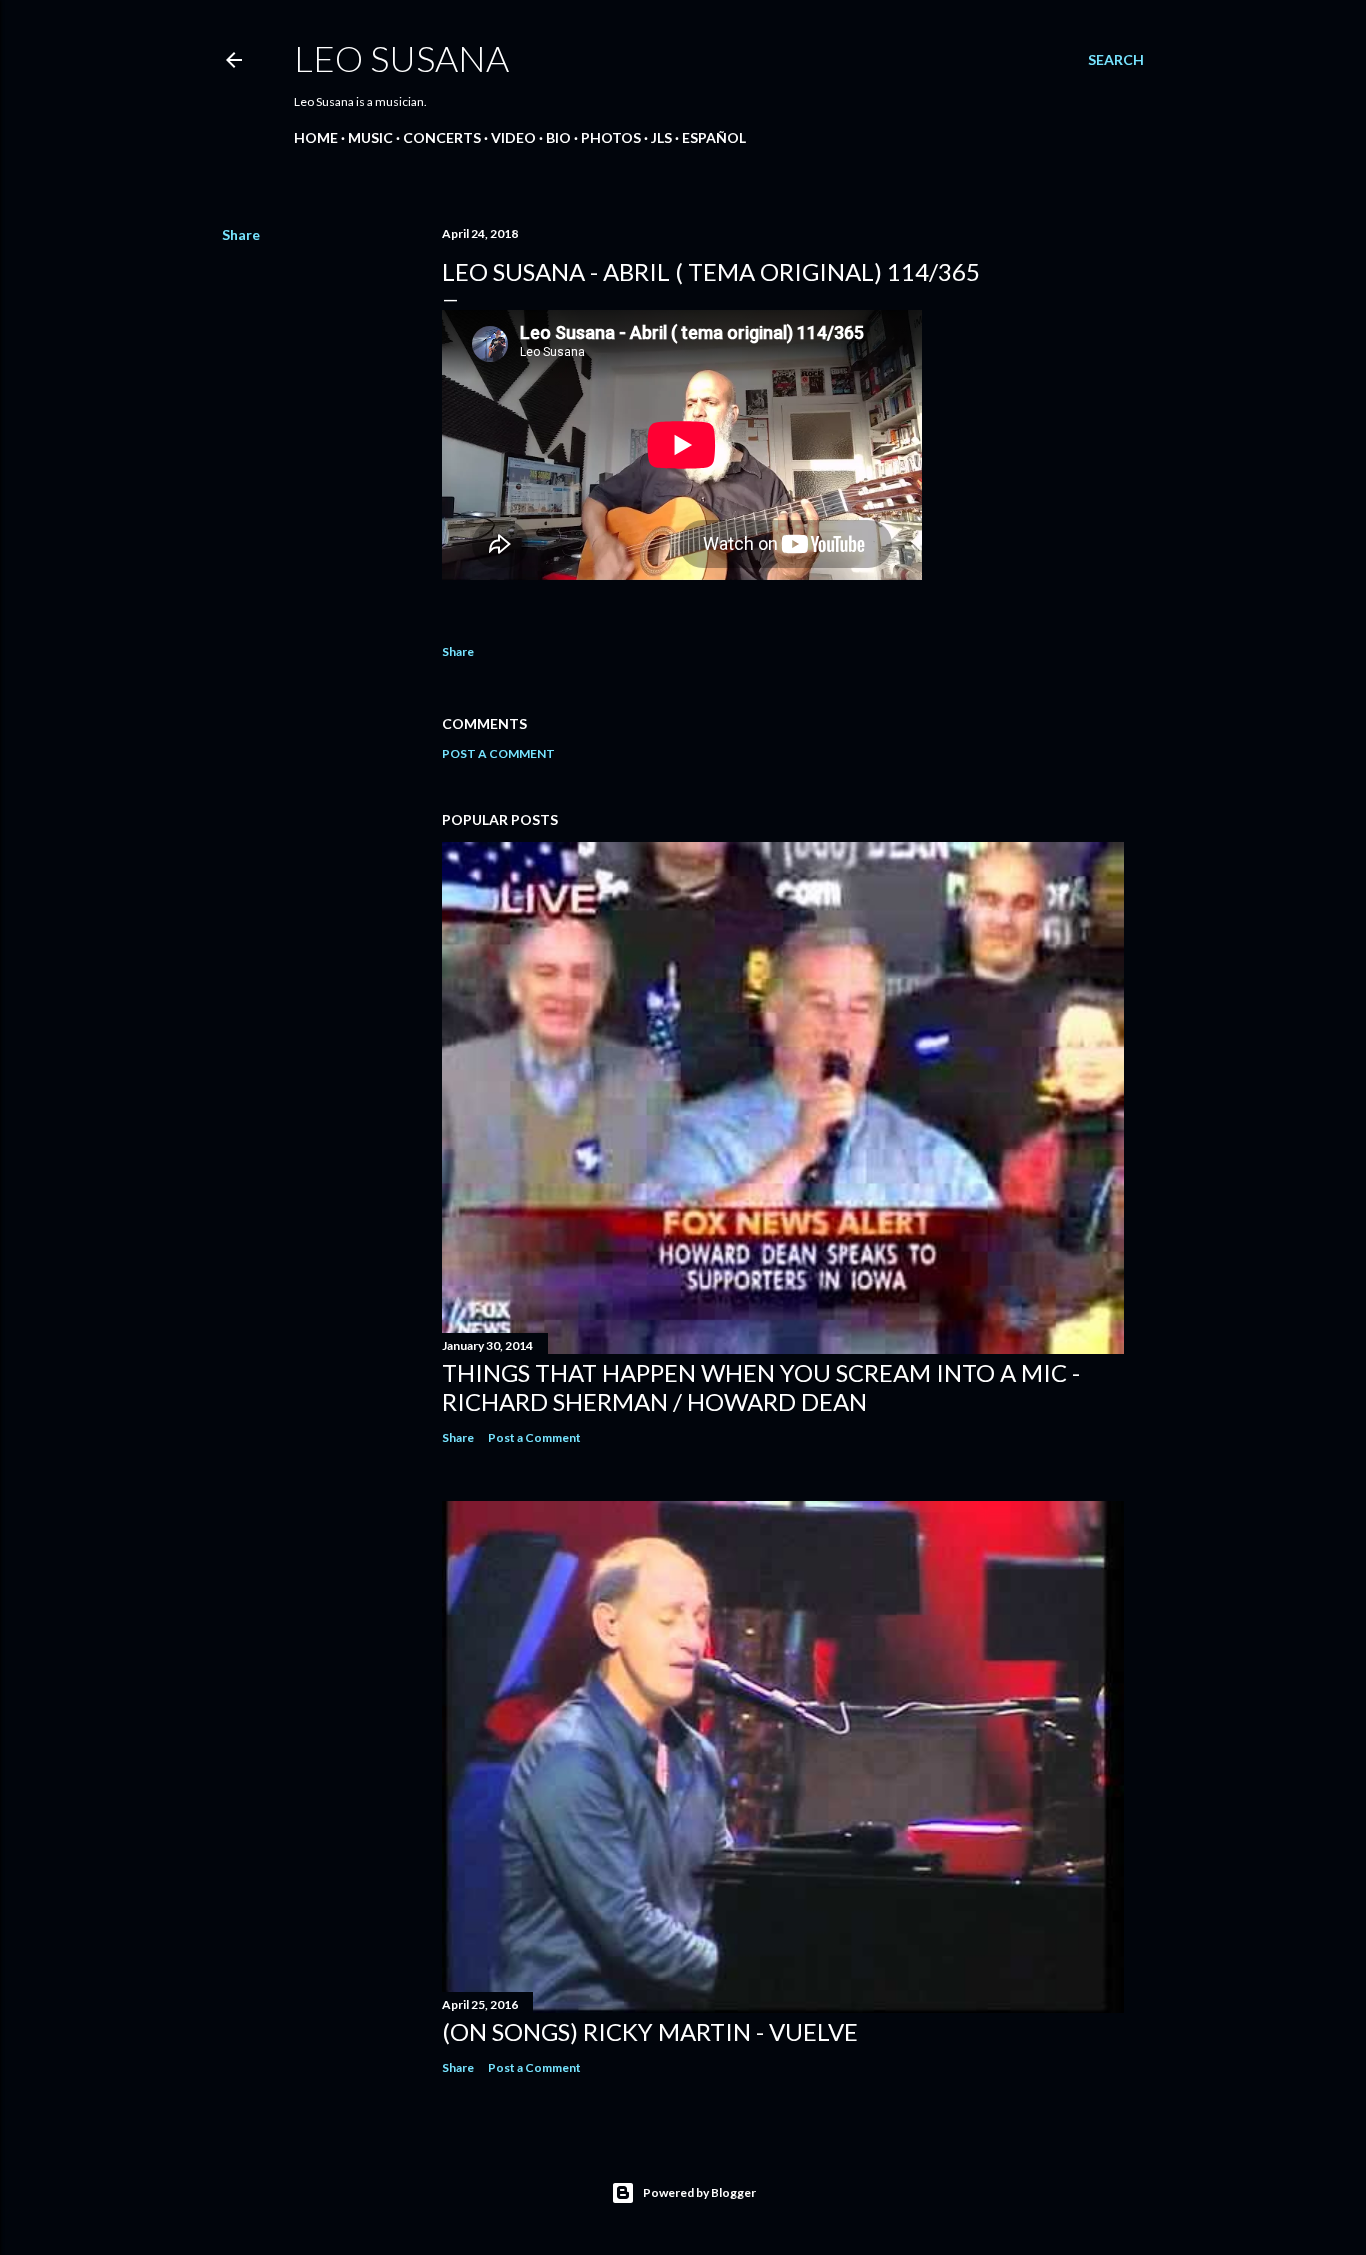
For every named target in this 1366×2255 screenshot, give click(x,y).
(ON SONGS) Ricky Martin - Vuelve (650, 2031)
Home (316, 137)
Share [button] (241, 234)
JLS (661, 137)
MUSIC (370, 137)
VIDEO (513, 137)
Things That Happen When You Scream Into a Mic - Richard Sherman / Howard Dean (761, 1387)
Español (714, 137)
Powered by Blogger (699, 2192)
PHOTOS (611, 137)
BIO (558, 137)
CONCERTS (442, 137)
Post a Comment (498, 753)
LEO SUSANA (401, 58)
